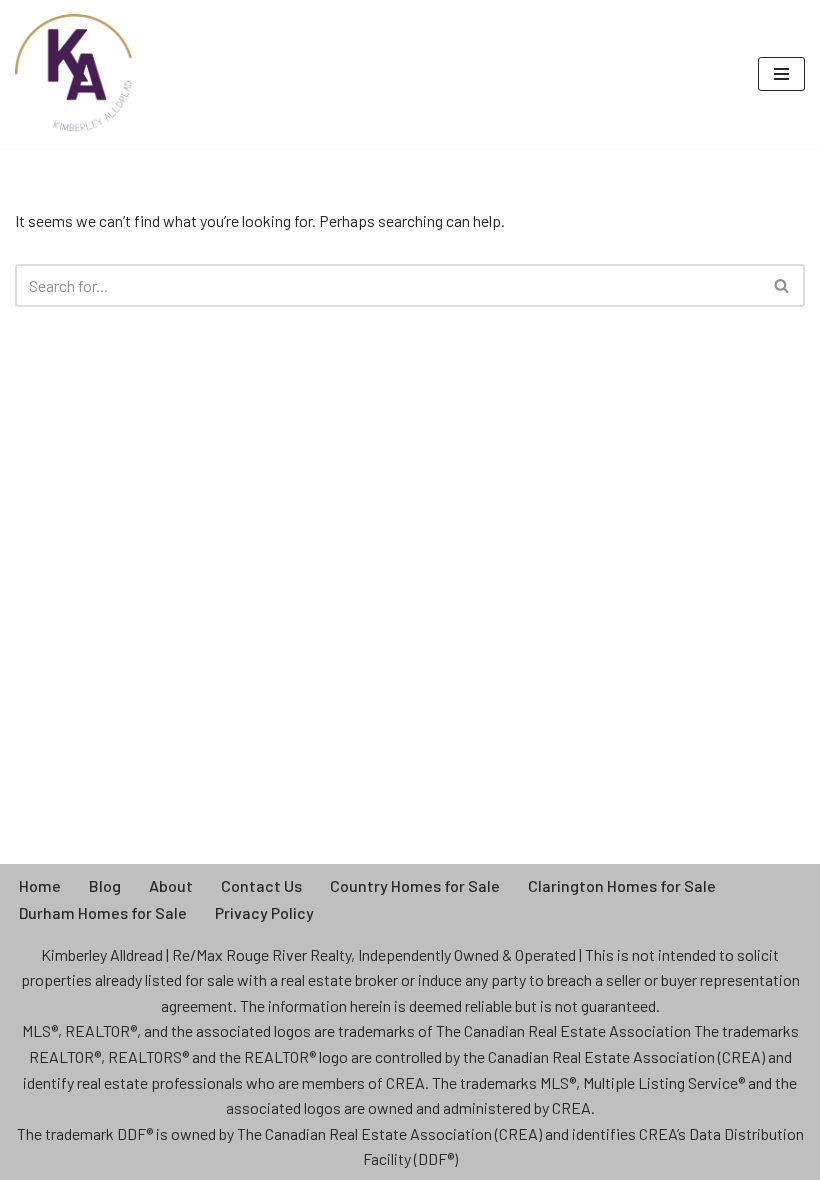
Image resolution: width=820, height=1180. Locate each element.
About (171, 885)
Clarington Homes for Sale (622, 885)
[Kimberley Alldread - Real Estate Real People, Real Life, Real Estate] (75, 74)
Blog (105, 885)
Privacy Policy (264, 912)
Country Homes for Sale (415, 885)
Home (40, 885)
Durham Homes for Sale (103, 912)
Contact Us (261, 885)
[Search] (782, 285)
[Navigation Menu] (781, 74)
